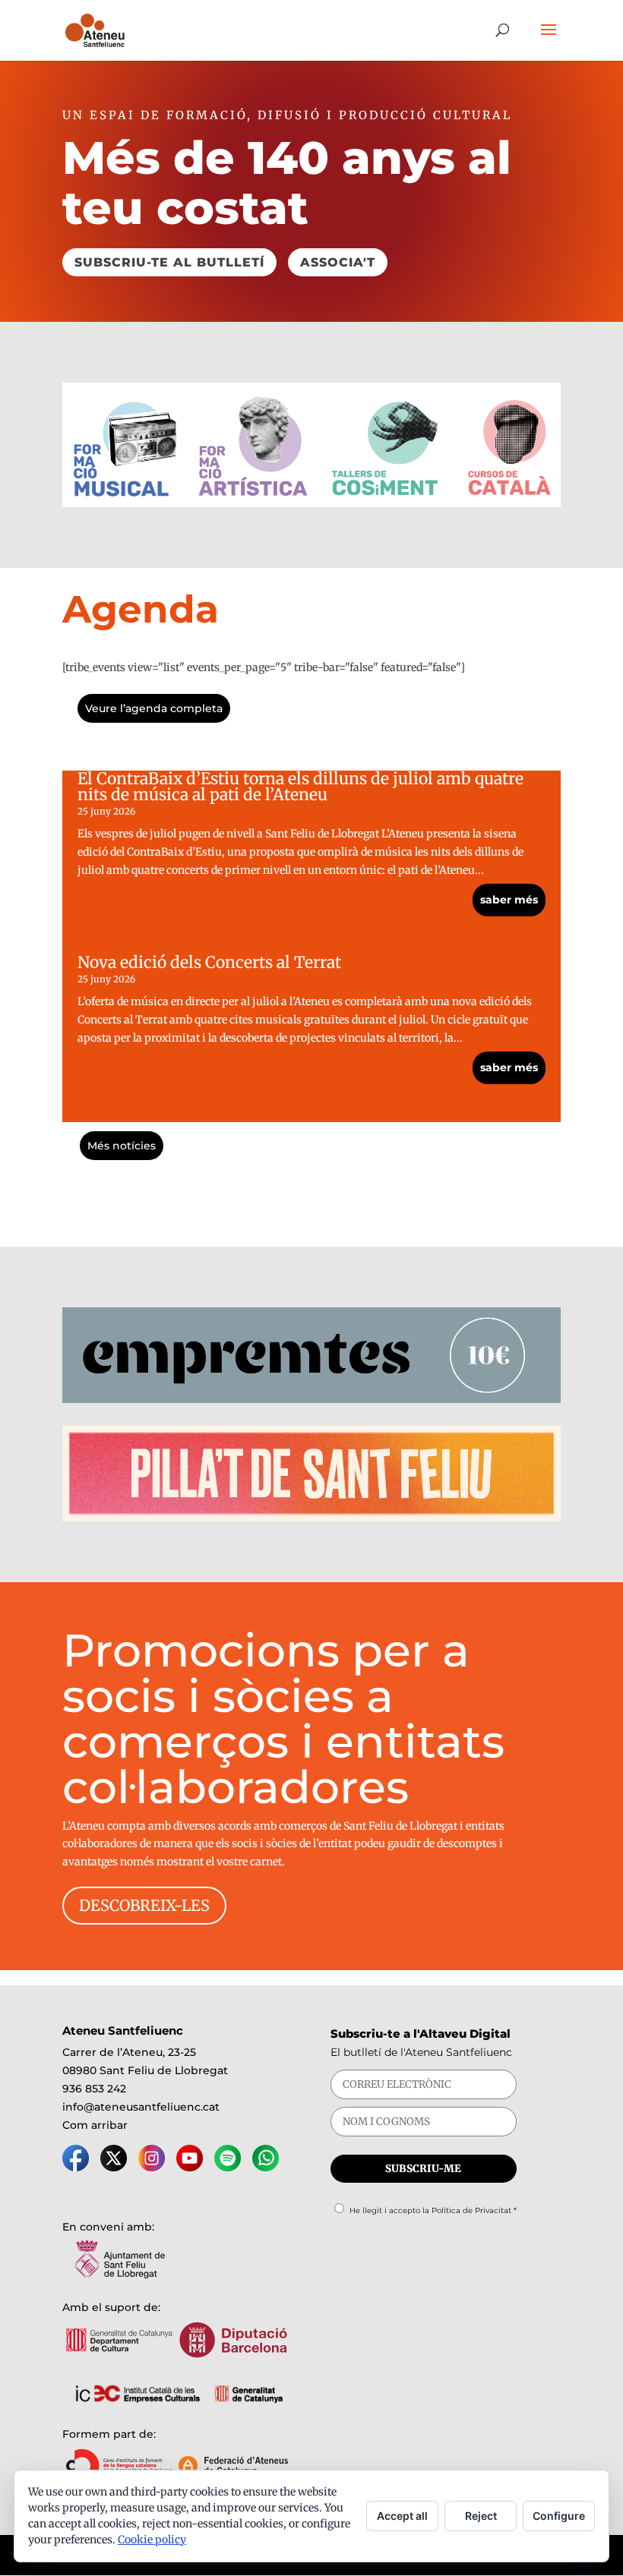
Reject (481, 2516)
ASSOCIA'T (338, 262)
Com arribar (95, 2125)
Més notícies (122, 1146)
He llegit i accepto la (433, 2210)
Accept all (402, 2516)
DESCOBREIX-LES (144, 1905)
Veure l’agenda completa (154, 708)
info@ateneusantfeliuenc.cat (141, 2107)
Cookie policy (152, 2540)
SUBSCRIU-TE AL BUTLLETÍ (169, 262)
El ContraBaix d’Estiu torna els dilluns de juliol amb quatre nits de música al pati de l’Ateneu (300, 787)
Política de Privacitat (471, 2210)
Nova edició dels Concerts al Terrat (209, 962)
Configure (559, 2516)
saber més (509, 900)
